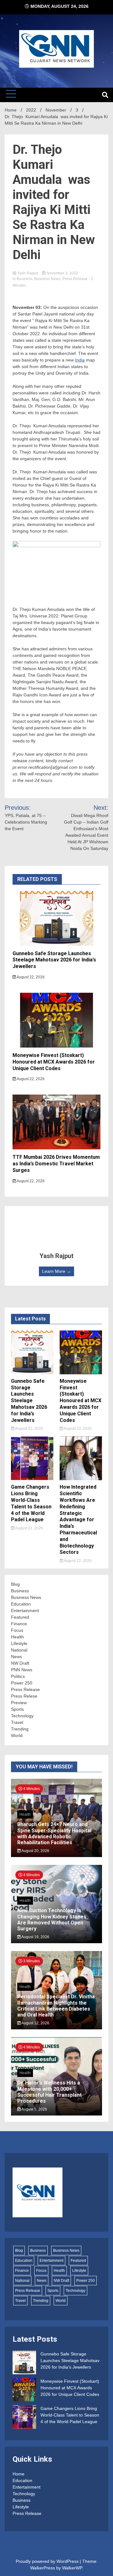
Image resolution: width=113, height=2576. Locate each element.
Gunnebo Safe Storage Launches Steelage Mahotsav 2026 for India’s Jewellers (54, 960)
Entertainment (25, 1611)
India (80, 360)
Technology (22, 1716)
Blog (15, 1584)
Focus (17, 1630)
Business (24, 279)
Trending (20, 1729)
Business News (47, 279)
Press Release (75, 279)
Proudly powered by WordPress (48, 2561)
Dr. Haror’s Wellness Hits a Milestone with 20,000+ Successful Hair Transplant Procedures (49, 2092)
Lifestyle (19, 1643)
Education (21, 1604)
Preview (19, 1703)
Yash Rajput (28, 273)
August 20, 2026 (35, 1851)
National (19, 1650)
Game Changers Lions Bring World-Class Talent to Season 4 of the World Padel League (31, 1503)
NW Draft (20, 1663)
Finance (19, 1624)
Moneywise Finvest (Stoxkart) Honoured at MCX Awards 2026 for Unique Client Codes (54, 1062)
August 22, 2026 (30, 977)
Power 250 (22, 1683)
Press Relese (24, 1696)
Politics (18, 1676)
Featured (20, 1617)
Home (19, 2474)
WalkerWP (72, 2568)
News (16, 1657)
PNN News (22, 1670)
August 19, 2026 (35, 1937)
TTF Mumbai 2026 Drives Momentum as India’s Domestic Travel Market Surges (56, 1164)
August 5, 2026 (34, 2109)
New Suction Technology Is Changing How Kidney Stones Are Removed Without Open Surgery (52, 1920)
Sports (17, 1709)
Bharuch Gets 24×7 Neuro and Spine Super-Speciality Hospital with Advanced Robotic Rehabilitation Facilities (54, 1833)
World (17, 1736)
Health (17, 1637)
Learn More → (56, 1271)
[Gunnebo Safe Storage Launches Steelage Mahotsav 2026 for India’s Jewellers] (24, 2363)
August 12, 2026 (35, 2023)
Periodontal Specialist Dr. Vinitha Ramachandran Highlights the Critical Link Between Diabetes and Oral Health (56, 2006)
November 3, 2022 (62, 273)
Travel (17, 1722)
